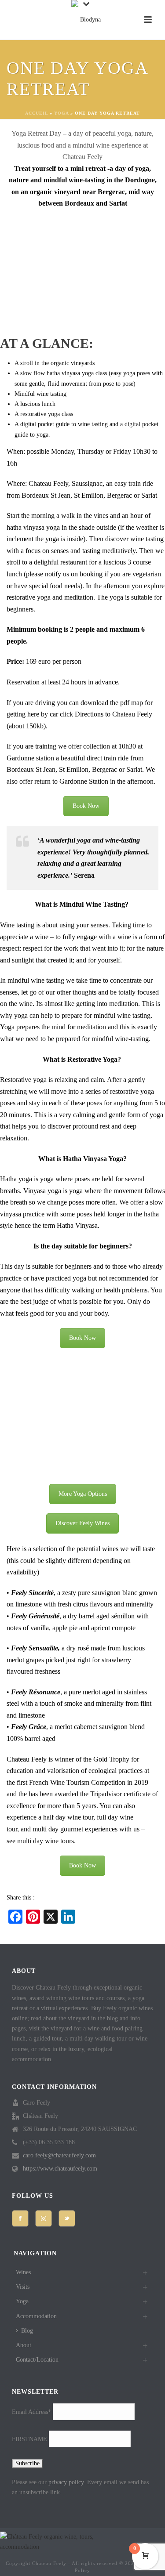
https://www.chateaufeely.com (60, 2169)
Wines (23, 2272)
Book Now (86, 806)
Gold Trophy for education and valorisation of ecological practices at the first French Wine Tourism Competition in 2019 (78, 1771)
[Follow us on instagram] (44, 2218)
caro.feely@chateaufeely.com (59, 2155)
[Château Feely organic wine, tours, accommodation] (87, 20)
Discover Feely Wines (82, 1523)
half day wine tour (68, 1817)
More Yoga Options (83, 1494)
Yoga (61, 113)
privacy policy (66, 2482)
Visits (23, 2287)
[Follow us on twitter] (67, 2218)
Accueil (37, 113)
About (24, 2345)
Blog (27, 2331)
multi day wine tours (46, 1841)
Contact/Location (37, 2360)
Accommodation (36, 2316)
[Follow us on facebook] (20, 2218)
